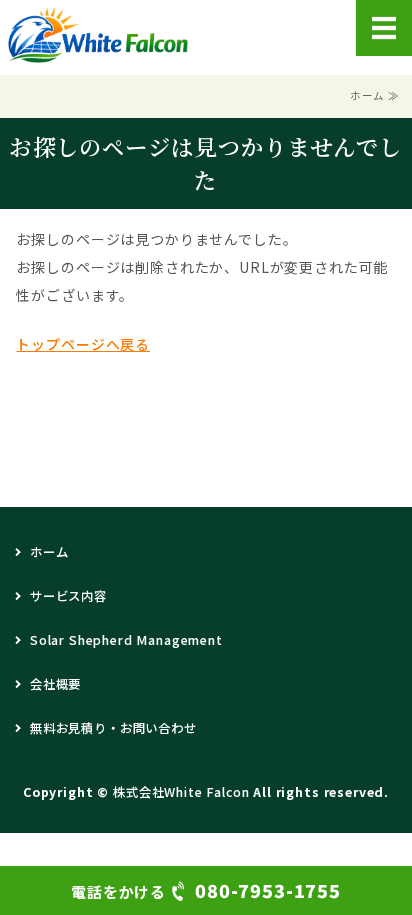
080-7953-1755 (206, 890)
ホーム (49, 552)
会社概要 (55, 684)
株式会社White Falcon (181, 792)
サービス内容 (68, 596)
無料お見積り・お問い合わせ (113, 728)
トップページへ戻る (83, 344)
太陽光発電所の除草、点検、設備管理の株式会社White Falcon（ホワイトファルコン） (98, 35)
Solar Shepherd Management (126, 640)
